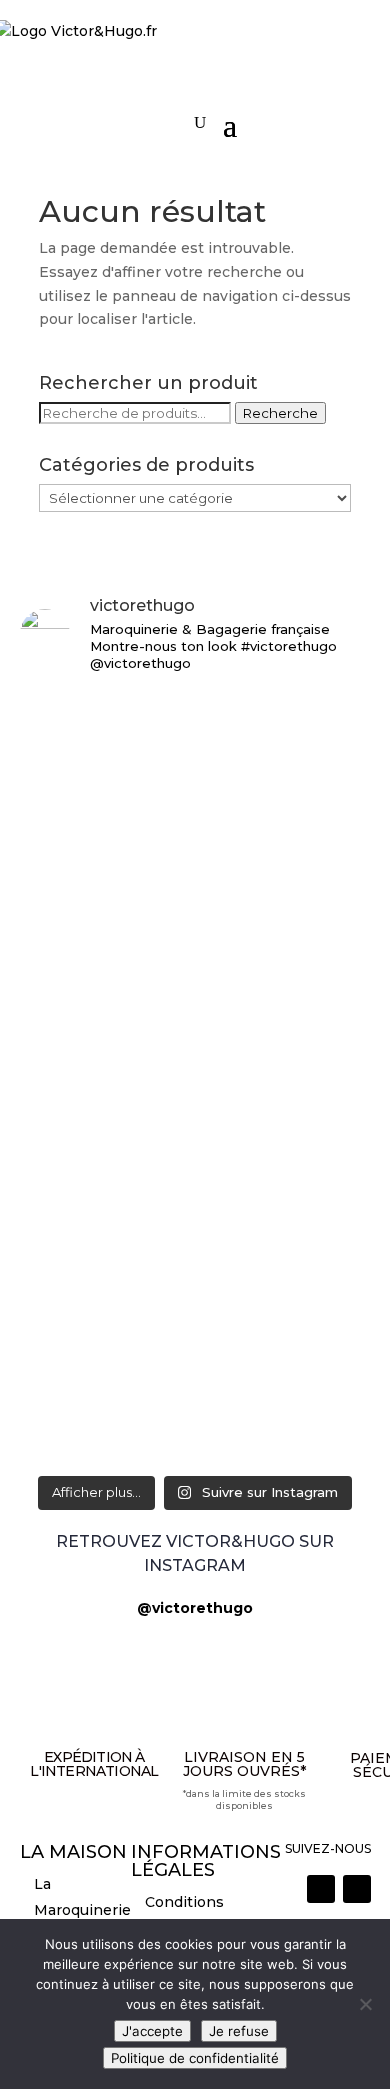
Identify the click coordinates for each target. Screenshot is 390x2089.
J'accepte (152, 2031)
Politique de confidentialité (195, 2058)
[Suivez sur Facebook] (357, 1889)
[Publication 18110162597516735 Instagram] (195, 1366)
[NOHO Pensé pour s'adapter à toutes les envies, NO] (195, 1423)
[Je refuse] (365, 2004)
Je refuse (239, 2031)
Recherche (280, 413)
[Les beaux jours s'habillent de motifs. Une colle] (195, 1203)
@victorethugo (195, 1608)
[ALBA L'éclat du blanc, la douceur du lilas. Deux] (195, 719)
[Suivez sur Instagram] (321, 1889)
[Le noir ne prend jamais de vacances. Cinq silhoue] (195, 1296)
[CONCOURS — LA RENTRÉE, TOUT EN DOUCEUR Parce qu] (195, 955)
